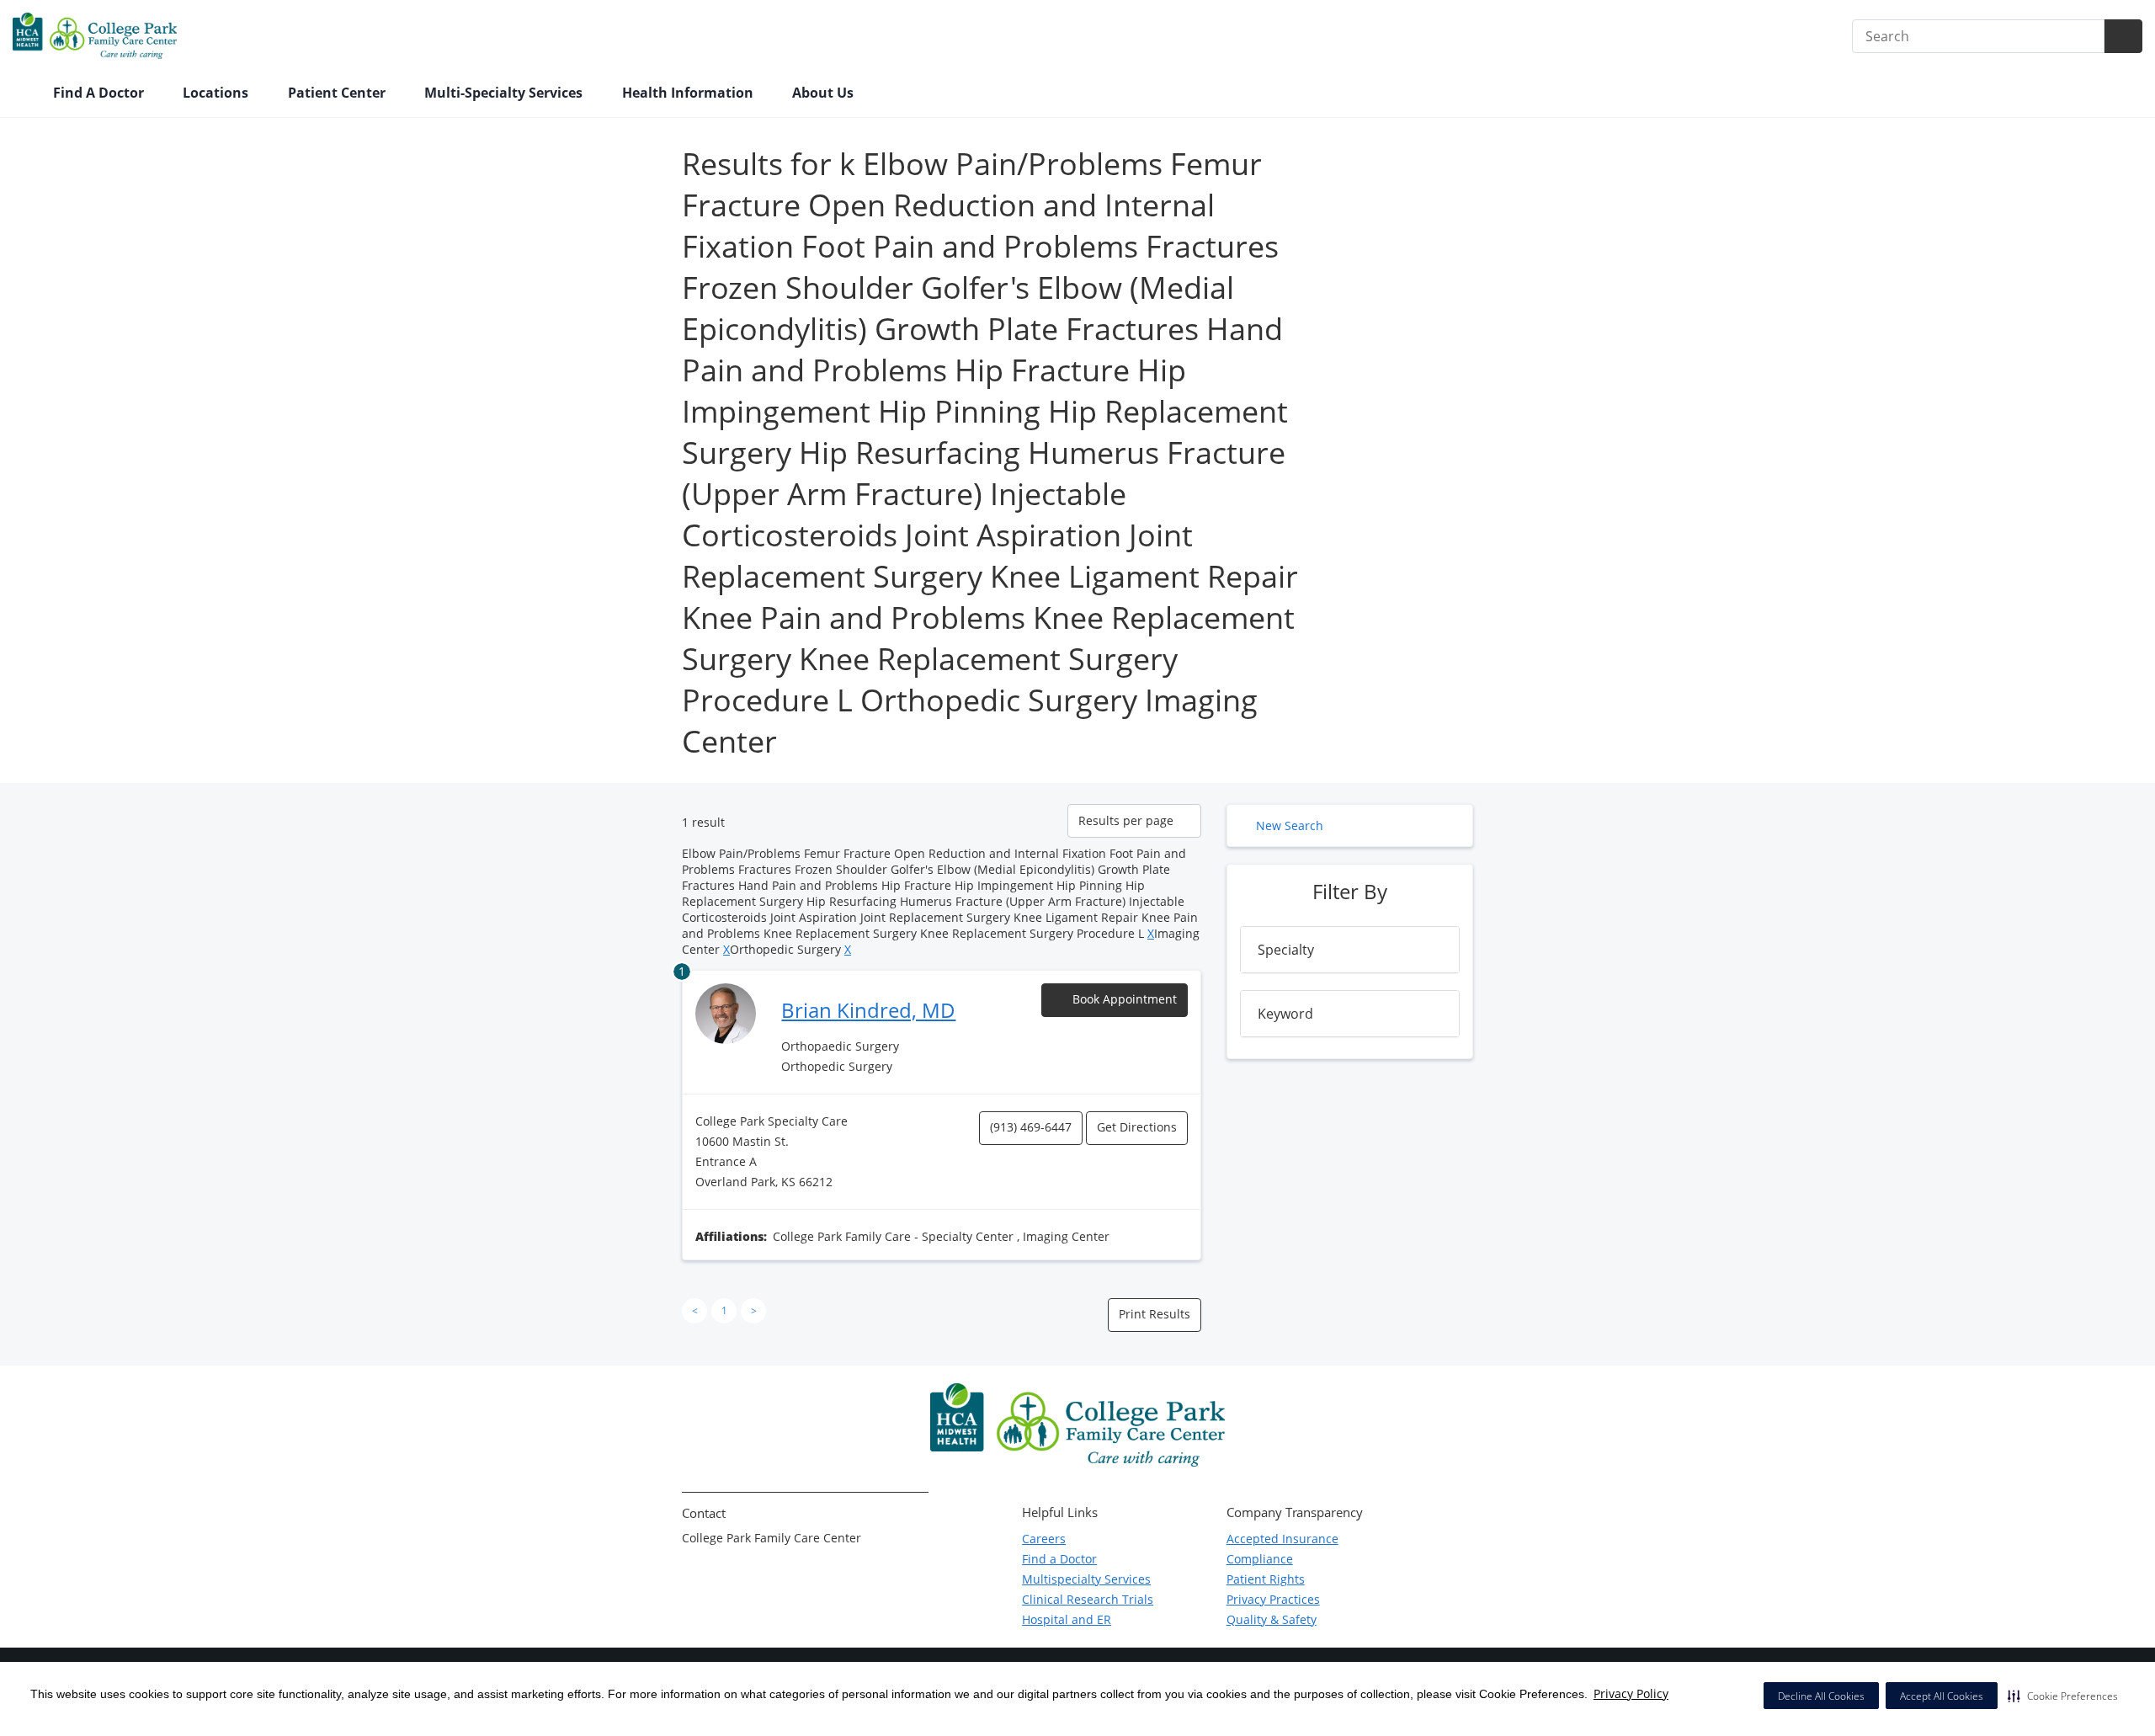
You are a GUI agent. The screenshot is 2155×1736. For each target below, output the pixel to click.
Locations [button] (217, 93)
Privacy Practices (1273, 1599)
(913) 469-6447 (1031, 1127)
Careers (1044, 1539)
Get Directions (1137, 1127)
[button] (2063, 1696)
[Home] (24, 94)
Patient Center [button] (338, 93)
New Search (1290, 825)
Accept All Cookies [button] (1942, 1696)
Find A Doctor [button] (100, 93)
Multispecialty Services (1086, 1579)
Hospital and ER (1067, 1619)
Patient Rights (1266, 1579)
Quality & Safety (1272, 1619)
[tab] (1350, 950)
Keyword (1285, 1014)
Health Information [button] (689, 93)
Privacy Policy (1631, 1693)
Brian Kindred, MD (868, 1010)
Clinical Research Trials (1088, 1599)
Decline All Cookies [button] (1821, 1696)
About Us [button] (825, 93)
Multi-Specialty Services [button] (505, 93)
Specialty (1286, 950)
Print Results (1155, 1314)
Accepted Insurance (1282, 1539)
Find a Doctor (1059, 1559)
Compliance (1260, 1559)
